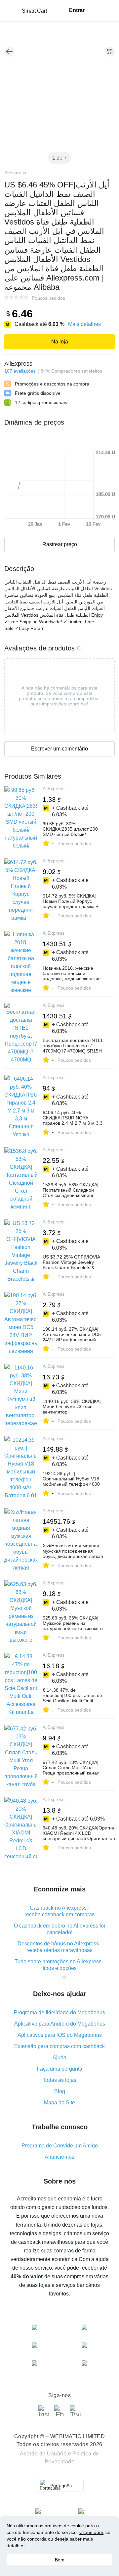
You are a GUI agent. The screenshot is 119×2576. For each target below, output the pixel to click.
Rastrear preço (60, 544)
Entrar (77, 10)
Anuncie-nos (59, 2157)
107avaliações (20, 371)
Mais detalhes (84, 324)
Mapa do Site (59, 2103)
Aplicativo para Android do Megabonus (60, 2024)
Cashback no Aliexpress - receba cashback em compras (59, 1911)
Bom (60, 2560)
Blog (60, 2091)
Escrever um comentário (59, 749)
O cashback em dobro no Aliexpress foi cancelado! (59, 1929)
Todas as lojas (59, 2080)
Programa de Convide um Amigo (60, 2146)
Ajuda (59, 2058)
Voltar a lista (9, 52)
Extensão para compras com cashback (59, 2046)
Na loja (60, 342)
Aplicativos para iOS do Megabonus (60, 2035)
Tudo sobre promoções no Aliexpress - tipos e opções (59, 1965)
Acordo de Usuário (43, 2454)
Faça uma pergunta (59, 2069)
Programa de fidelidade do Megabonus (59, 2012)
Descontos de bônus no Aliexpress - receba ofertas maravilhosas (60, 1947)
